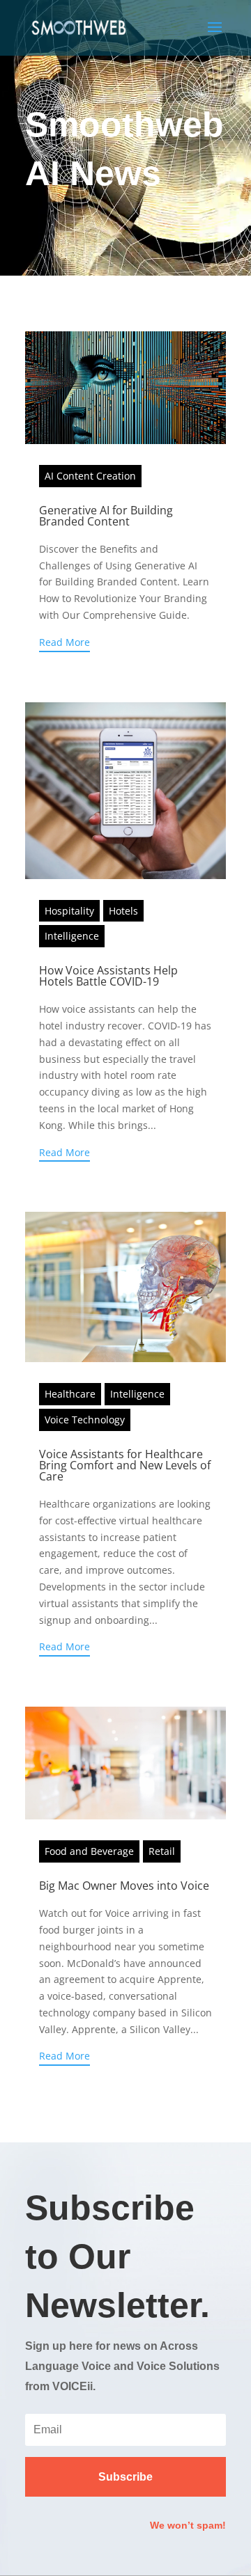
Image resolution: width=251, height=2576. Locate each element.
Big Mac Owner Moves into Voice (124, 1886)
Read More (64, 642)
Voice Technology (85, 1420)
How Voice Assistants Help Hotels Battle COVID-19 (108, 976)
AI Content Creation (90, 476)
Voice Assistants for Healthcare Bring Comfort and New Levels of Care (125, 1465)
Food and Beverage (89, 1851)
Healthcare (70, 1394)
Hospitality (69, 911)
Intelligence (72, 936)
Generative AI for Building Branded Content (106, 516)
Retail (162, 1851)
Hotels (123, 911)
